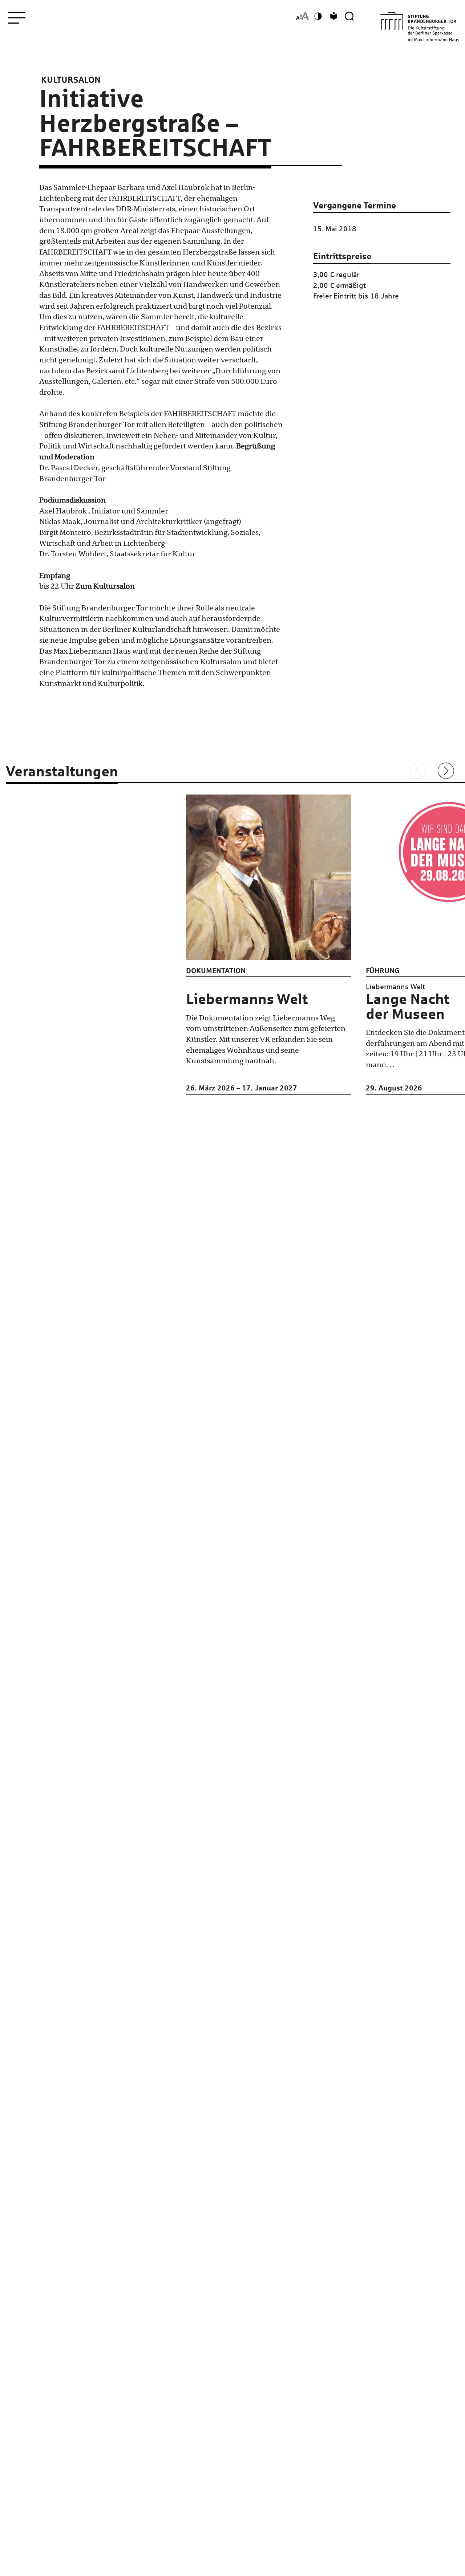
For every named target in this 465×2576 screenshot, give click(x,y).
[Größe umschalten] (302, 16)
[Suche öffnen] (349, 16)
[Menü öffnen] (17, 18)
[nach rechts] (446, 771)
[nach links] (418, 771)
